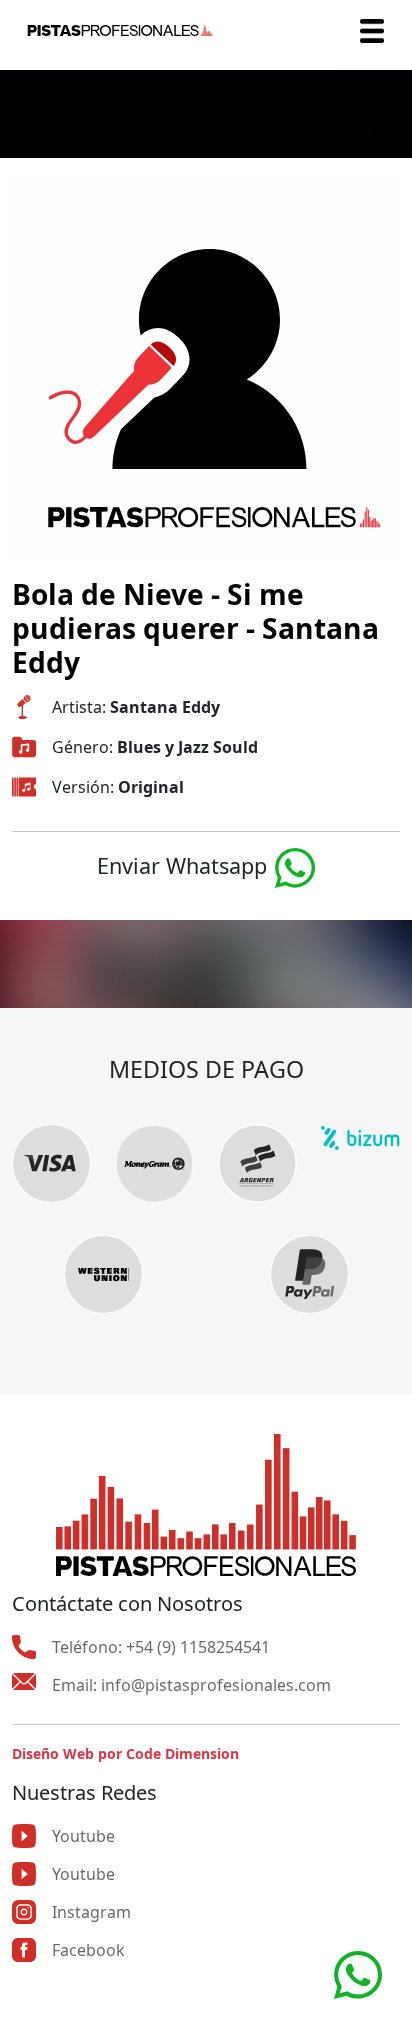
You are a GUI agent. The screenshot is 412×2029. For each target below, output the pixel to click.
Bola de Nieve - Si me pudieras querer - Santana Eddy (195, 628)
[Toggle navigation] (372, 31)
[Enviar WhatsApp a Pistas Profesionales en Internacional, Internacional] (358, 1973)
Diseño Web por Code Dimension (125, 1753)
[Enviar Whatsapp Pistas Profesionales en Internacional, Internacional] (295, 865)
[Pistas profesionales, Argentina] (120, 30)
